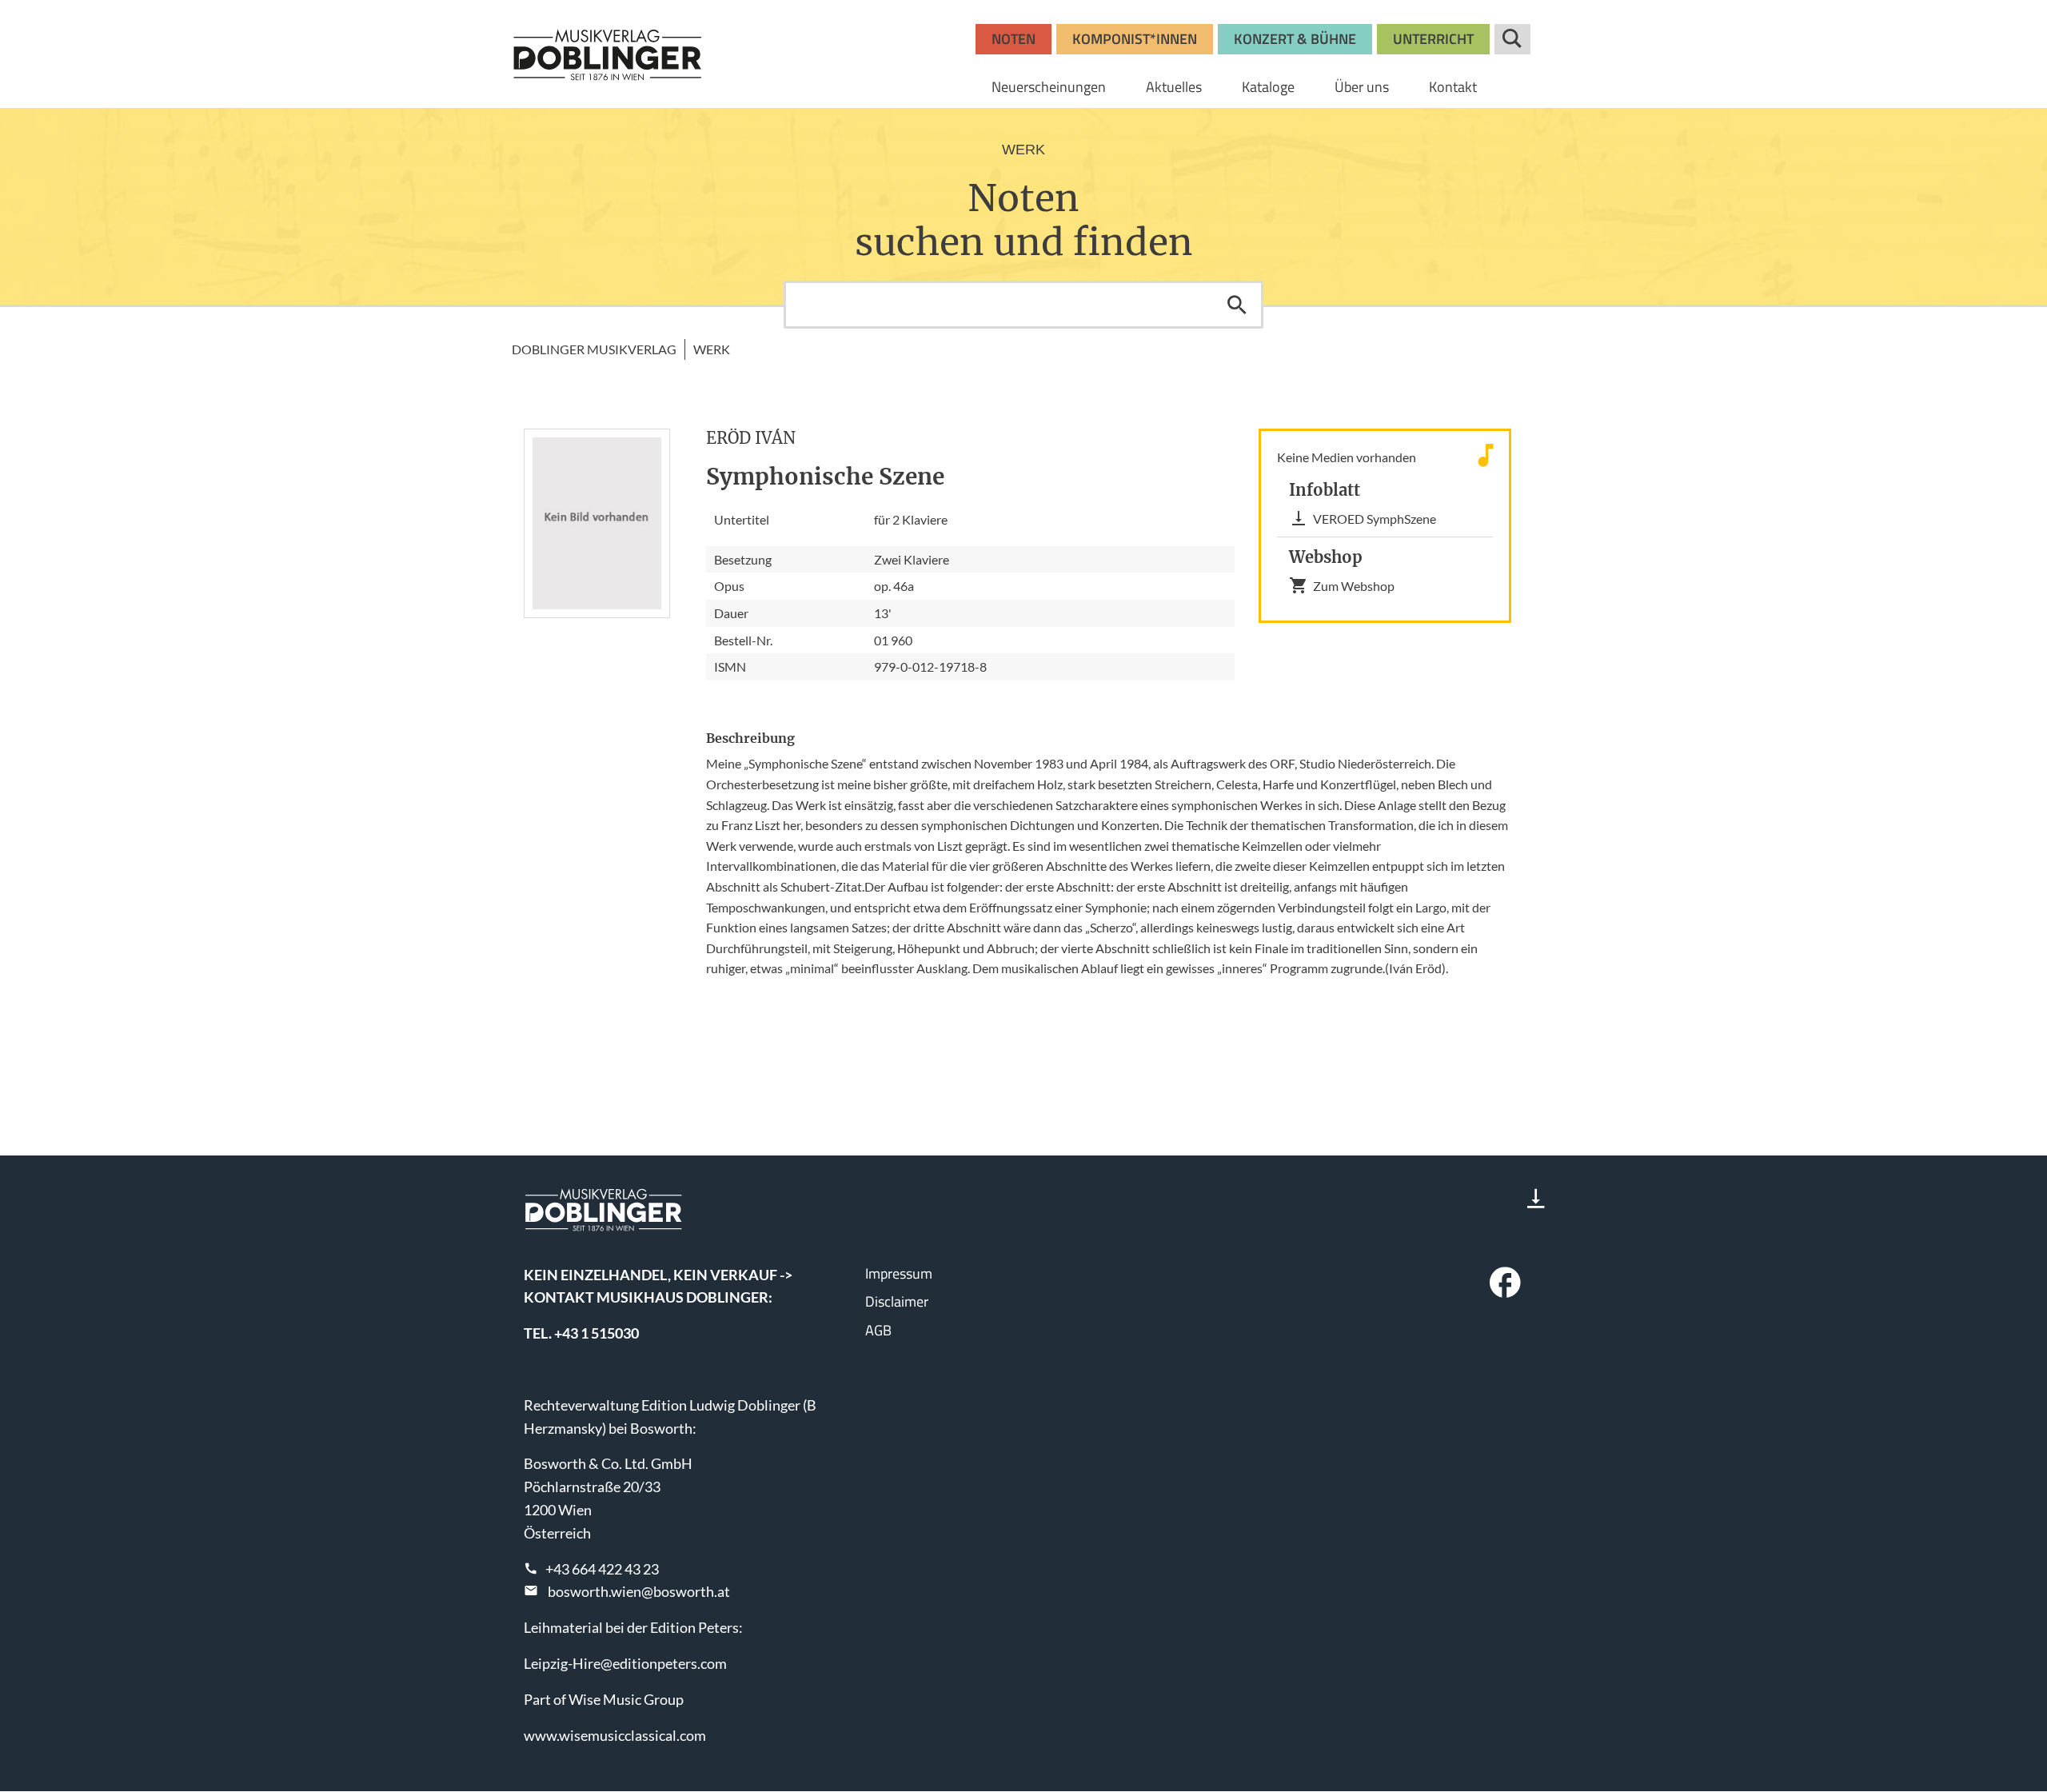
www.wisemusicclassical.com (615, 1735)
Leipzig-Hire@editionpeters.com (625, 1663)
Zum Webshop (1354, 586)
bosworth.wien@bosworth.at (639, 1591)
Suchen (1237, 305)
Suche (1512, 39)
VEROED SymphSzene (1375, 519)
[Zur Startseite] (608, 54)
